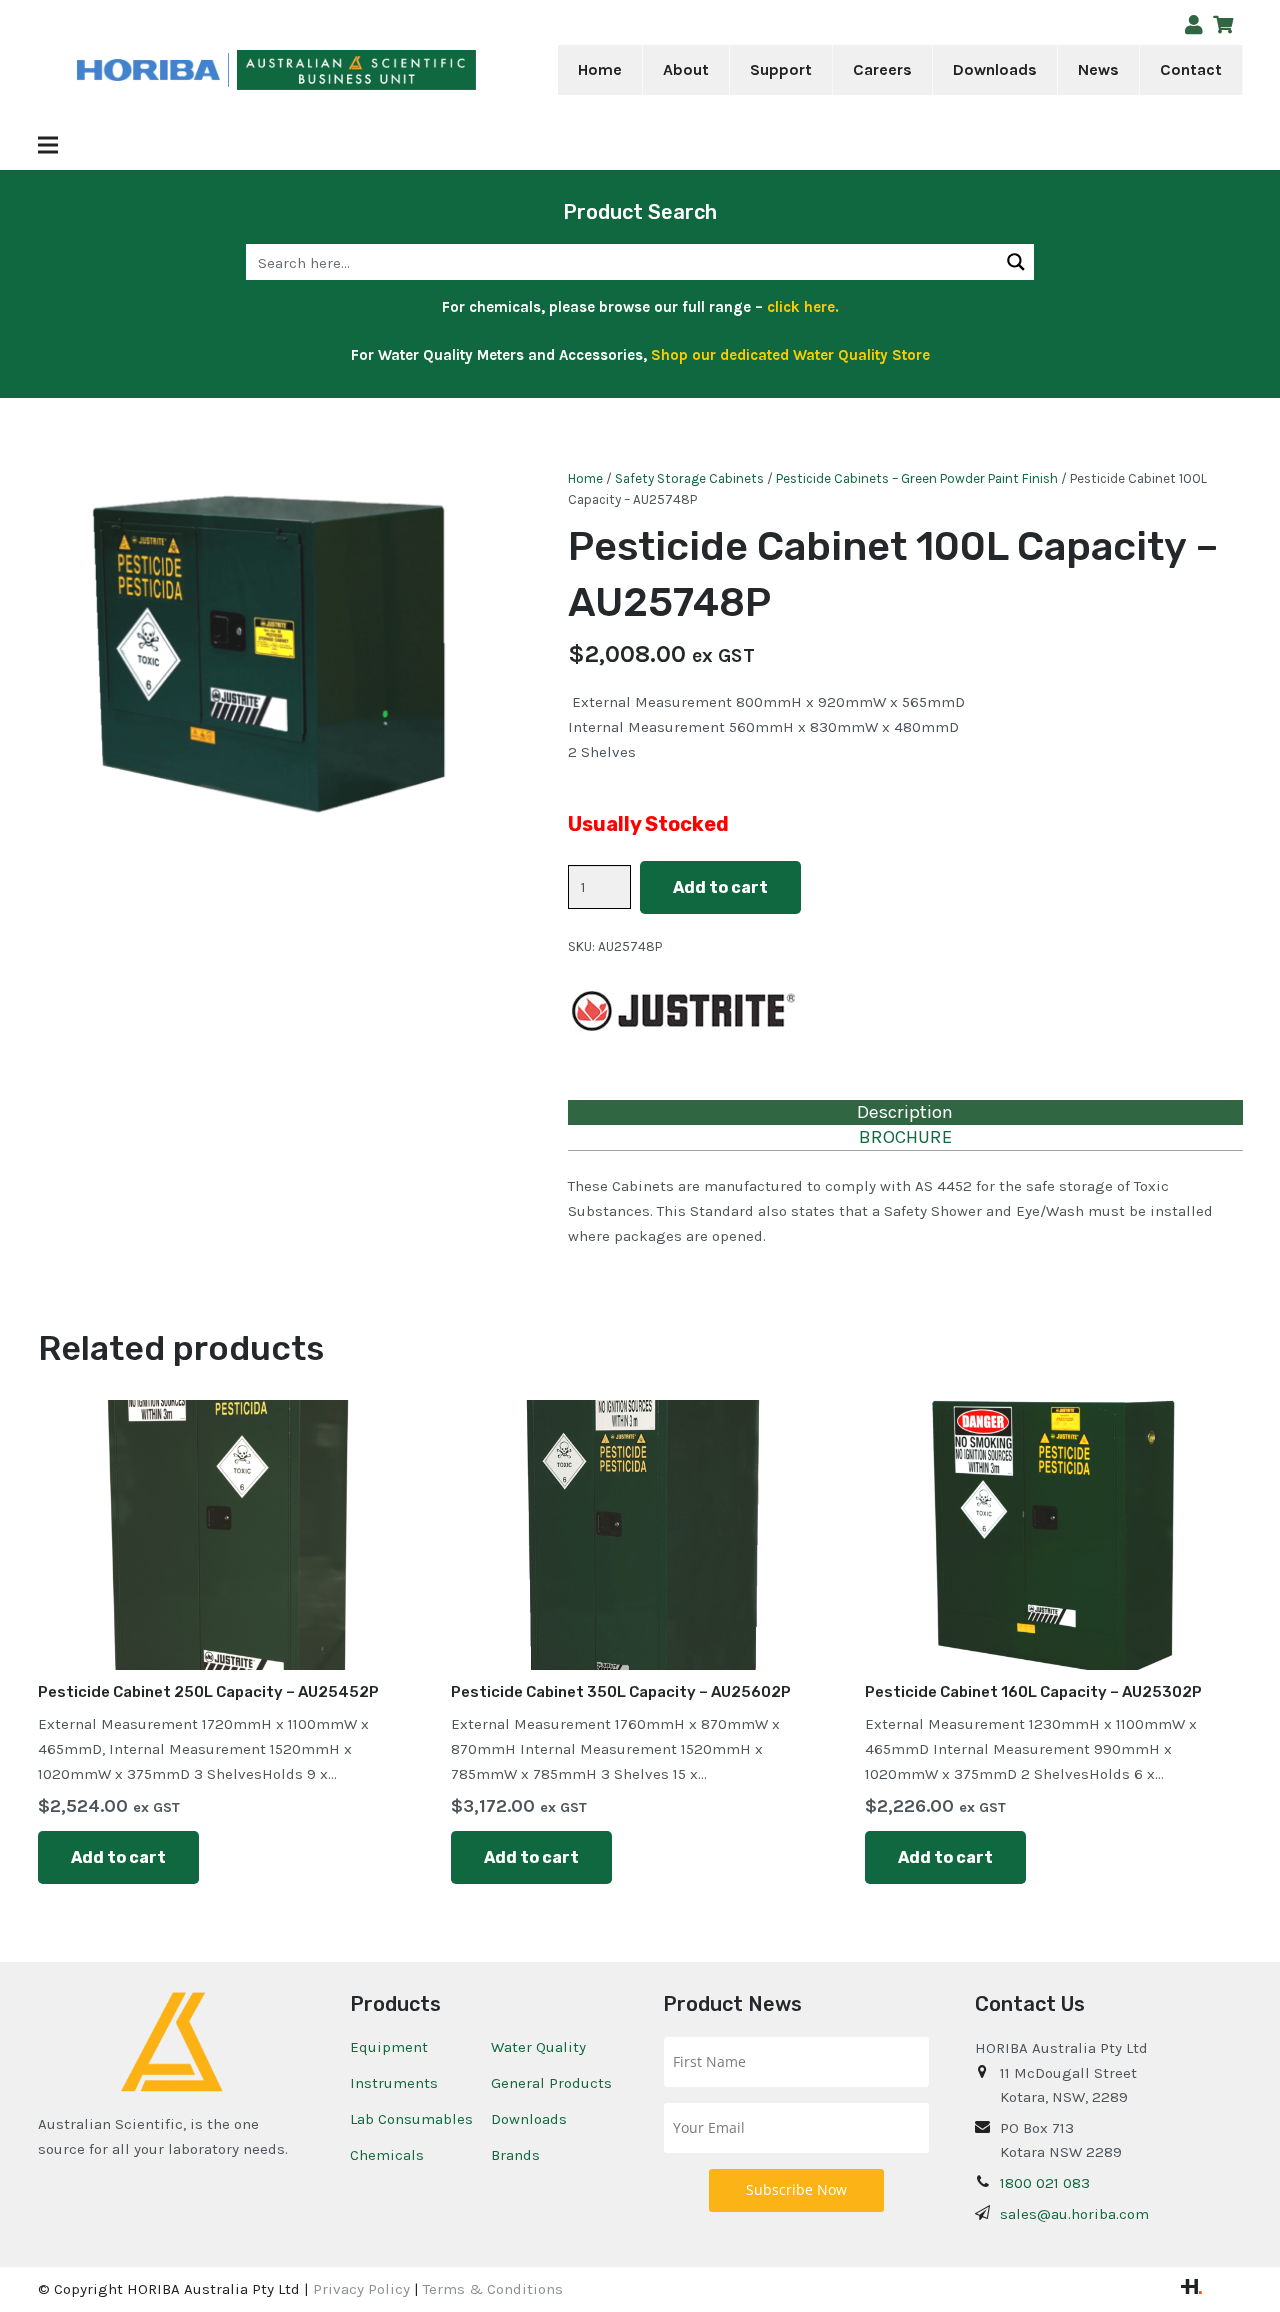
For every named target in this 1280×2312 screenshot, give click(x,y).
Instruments (394, 2083)
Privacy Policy (361, 2289)
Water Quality (538, 2047)
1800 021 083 (1045, 2183)
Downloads (529, 2119)
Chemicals (387, 2155)
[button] (722, 70)
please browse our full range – (692, 307)
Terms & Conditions (493, 2289)
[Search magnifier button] (1016, 262)
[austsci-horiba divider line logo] (229, 70)
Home (585, 478)
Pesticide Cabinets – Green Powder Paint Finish (917, 478)
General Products (551, 2083)
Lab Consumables (411, 2119)
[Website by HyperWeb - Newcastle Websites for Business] (1191, 2289)
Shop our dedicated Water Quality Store (790, 355)
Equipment (389, 2047)
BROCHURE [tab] (905, 1137)
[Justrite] (682, 1013)
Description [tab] (905, 1112)
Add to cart (720, 887)
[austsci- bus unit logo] (356, 70)
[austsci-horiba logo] (148, 70)
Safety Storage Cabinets (689, 478)
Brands (515, 2155)
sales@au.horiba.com (1074, 2214)
